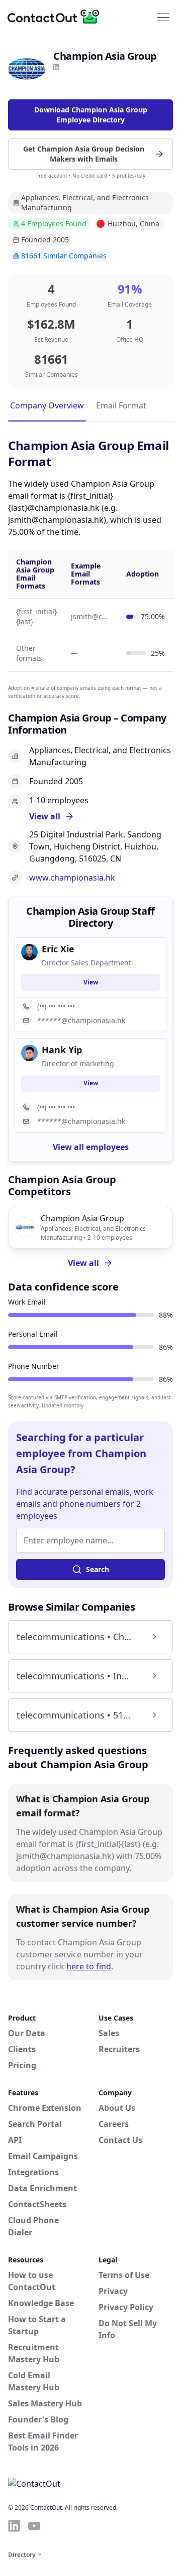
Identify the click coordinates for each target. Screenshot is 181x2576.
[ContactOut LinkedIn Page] (14, 2526)
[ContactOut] (57, 17)
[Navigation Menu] (163, 17)
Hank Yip (62, 1050)
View (91, 982)
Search (98, 1569)
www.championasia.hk (72, 878)
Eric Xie (58, 949)
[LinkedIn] (56, 67)
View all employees (91, 1147)
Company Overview (47, 405)
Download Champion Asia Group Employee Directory (91, 115)
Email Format (121, 405)
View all (83, 1263)
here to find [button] (89, 1966)
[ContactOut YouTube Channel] (34, 2526)
